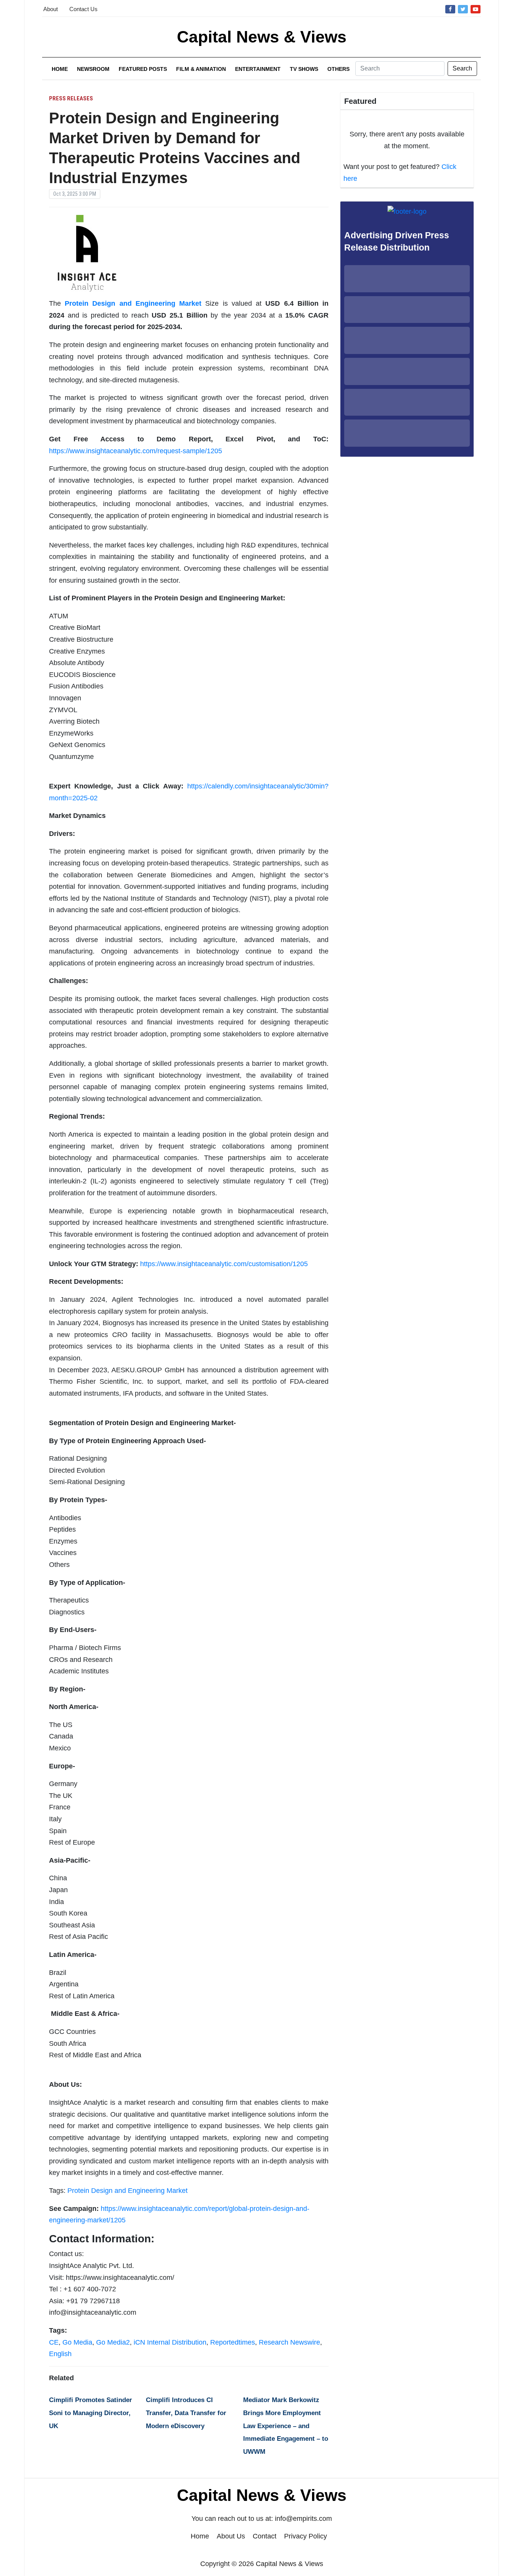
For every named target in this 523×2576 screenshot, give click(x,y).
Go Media (77, 2342)
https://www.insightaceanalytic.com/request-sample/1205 (136, 451)
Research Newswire (289, 2342)
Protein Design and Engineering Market (127, 2191)
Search (462, 68)
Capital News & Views (262, 37)
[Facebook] (450, 9)
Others (338, 69)
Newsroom (93, 69)
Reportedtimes (233, 2342)
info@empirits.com (303, 2519)
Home (60, 69)
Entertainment (258, 69)
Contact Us (83, 9)
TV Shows (304, 69)
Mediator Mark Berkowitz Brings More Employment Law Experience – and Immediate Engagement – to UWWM (286, 2426)
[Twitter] (463, 9)
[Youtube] (476, 9)
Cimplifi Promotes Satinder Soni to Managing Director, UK (91, 2413)
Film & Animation (201, 69)
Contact (265, 2536)
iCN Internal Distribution (170, 2342)
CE (54, 2342)
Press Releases (71, 98)
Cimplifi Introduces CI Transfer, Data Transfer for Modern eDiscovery (186, 2413)
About (51, 9)
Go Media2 (113, 2342)
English (60, 2354)
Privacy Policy (306, 2536)
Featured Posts (143, 69)
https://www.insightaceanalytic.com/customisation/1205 (224, 1264)
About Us (231, 2536)
